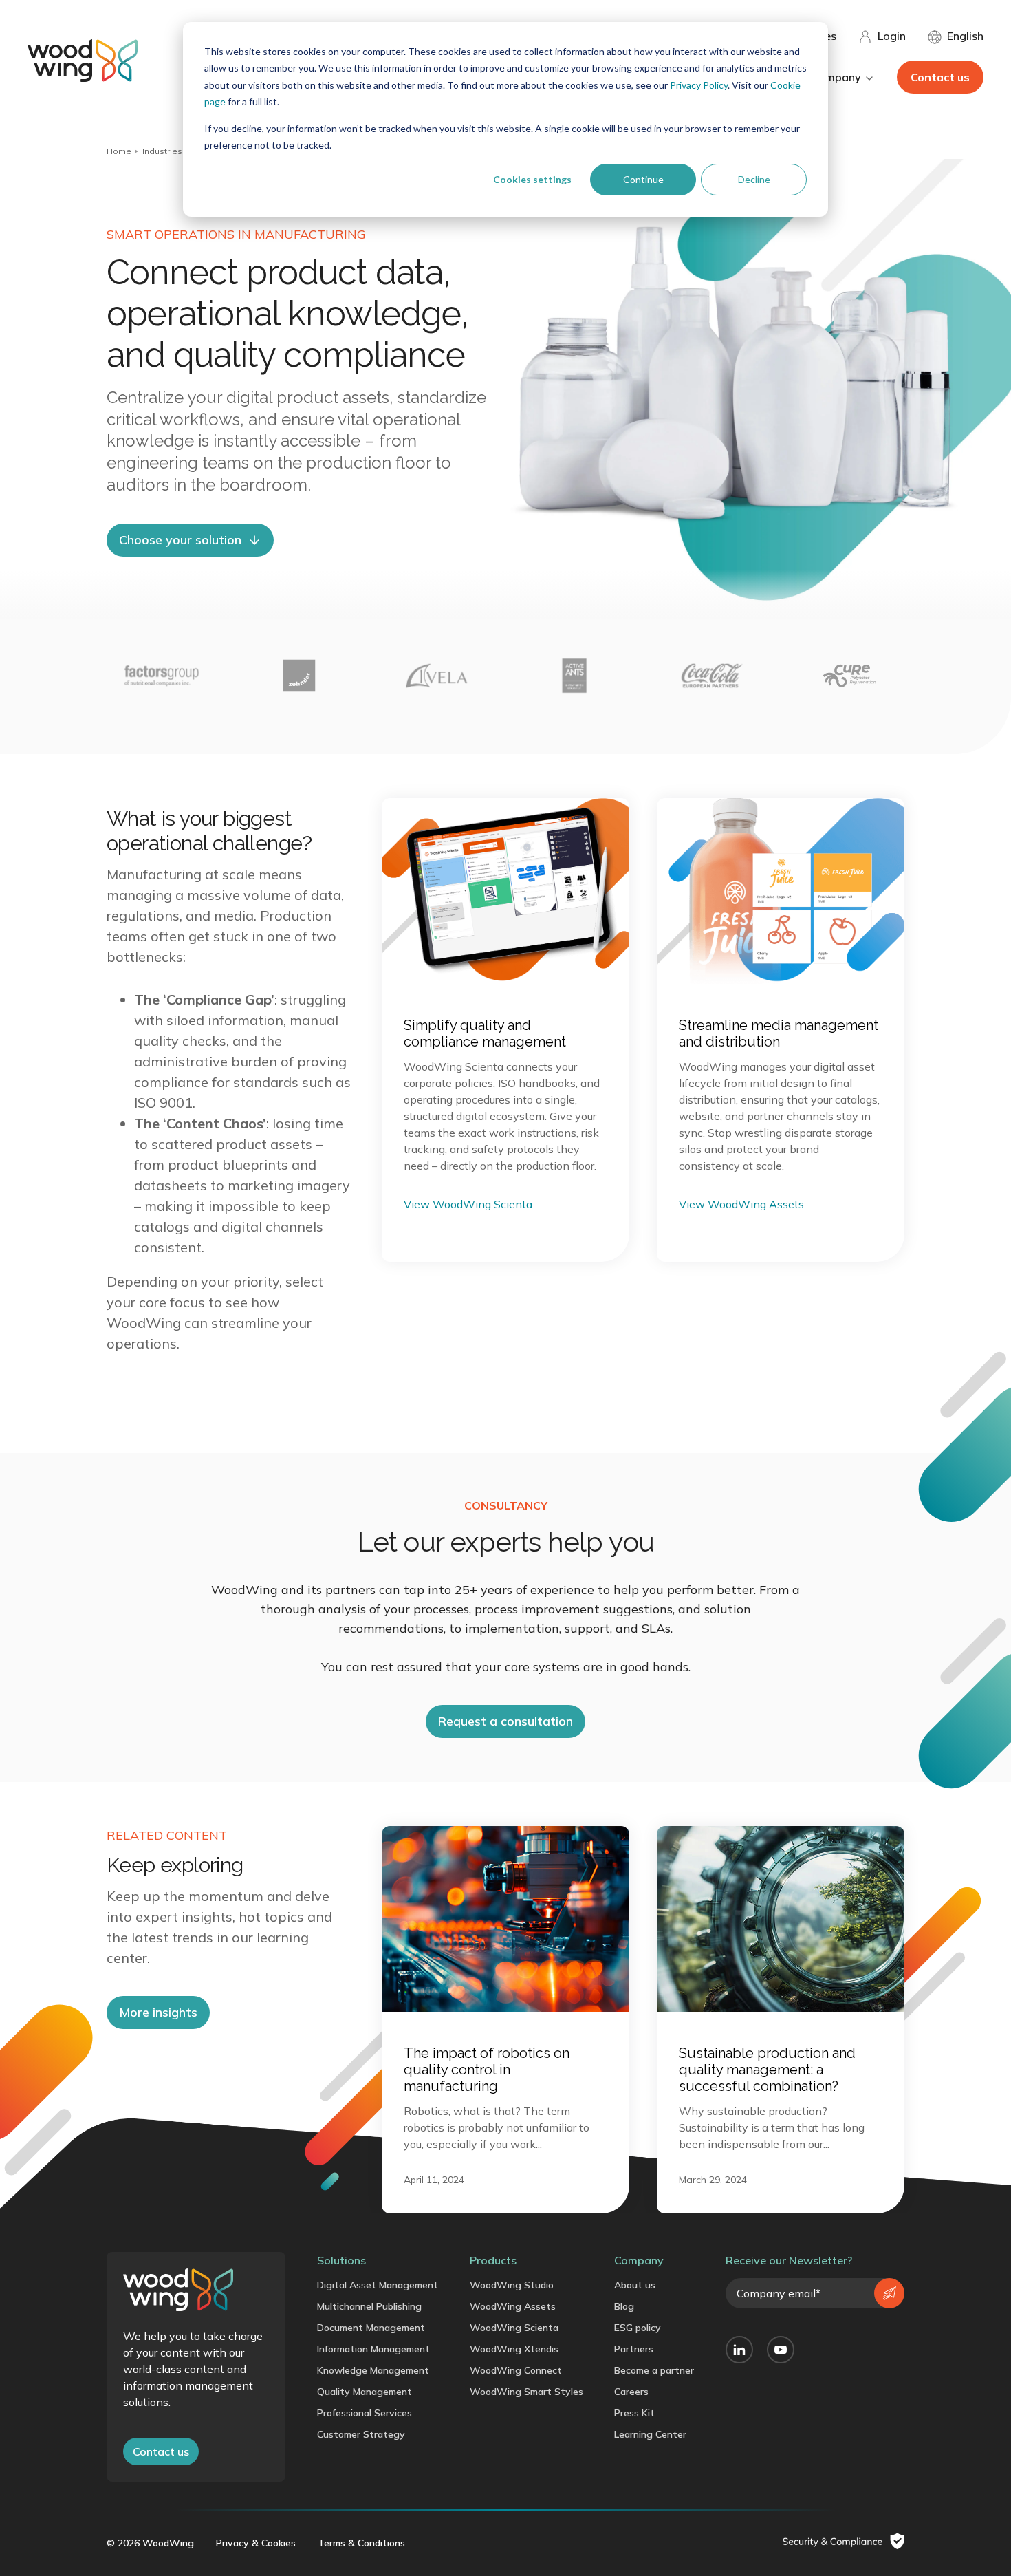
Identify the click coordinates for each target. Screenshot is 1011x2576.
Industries (162, 151)
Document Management (371, 2328)
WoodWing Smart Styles (526, 2392)
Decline (754, 179)
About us (635, 2285)
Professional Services (365, 2413)
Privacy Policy (699, 85)
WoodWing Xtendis (514, 2349)
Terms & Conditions (361, 2543)
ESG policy (638, 2328)
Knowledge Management (373, 2370)
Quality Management (365, 2392)
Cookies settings (532, 179)
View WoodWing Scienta (468, 1204)
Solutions (341, 2260)
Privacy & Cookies (256, 2543)
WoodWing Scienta (514, 2328)
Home (119, 151)
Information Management (373, 2349)
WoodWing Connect (516, 2370)
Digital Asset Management (378, 2285)
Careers (631, 2392)
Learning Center (650, 2434)
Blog (624, 2306)
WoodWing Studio (512, 2285)
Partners (634, 2349)
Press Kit (634, 2413)
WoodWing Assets (513, 2306)
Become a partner (654, 2370)
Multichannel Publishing (369, 2306)
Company (639, 2260)
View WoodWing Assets (741, 1204)
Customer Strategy (361, 2434)
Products (493, 2260)
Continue (643, 179)
